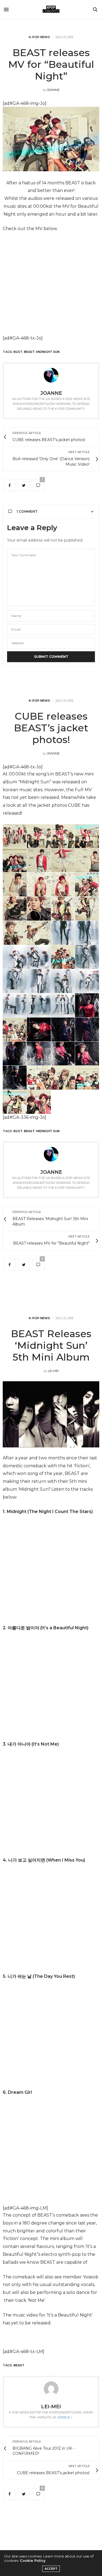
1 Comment (27, 511)
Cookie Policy (33, 2560)
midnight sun (48, 352)
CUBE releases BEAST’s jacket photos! (51, 728)
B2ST (18, 352)
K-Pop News (39, 37)
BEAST (29, 352)
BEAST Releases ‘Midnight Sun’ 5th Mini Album (51, 1345)
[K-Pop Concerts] (51, 10)
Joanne (53, 90)
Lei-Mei (53, 1371)
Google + (65, 2417)
